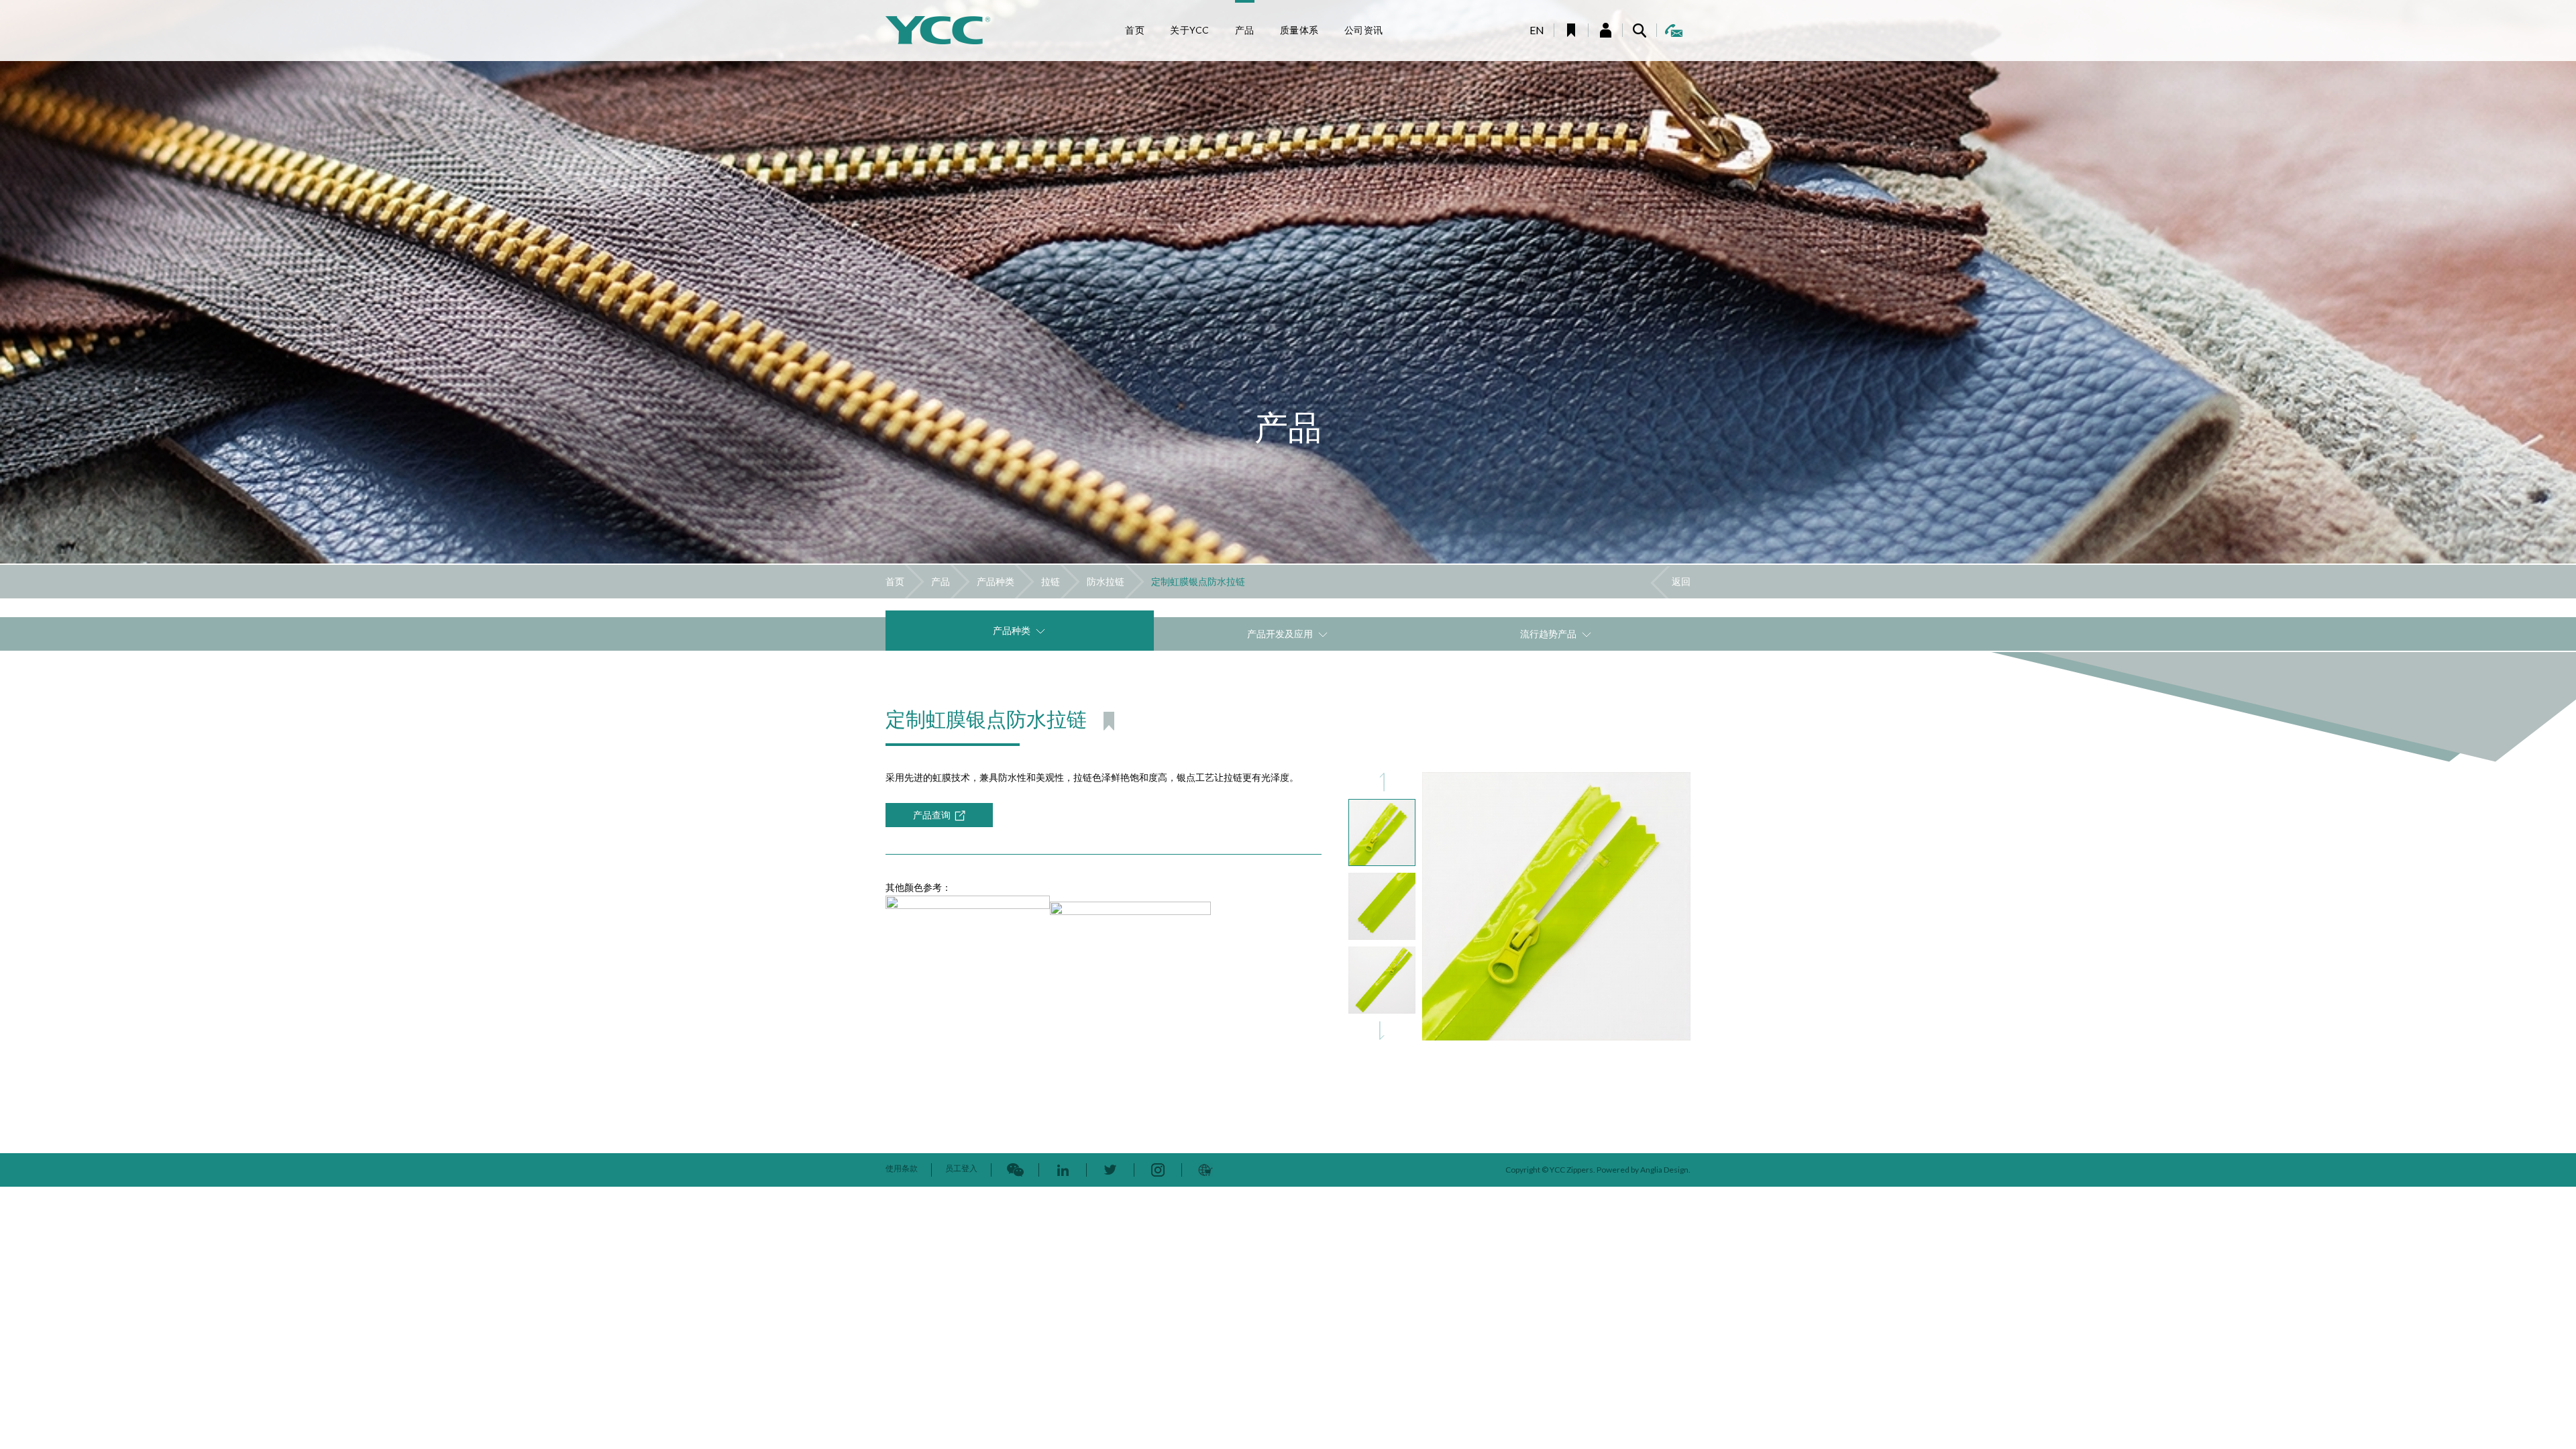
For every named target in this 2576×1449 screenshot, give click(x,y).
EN (1537, 30)
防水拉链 (1106, 581)
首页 (895, 581)
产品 (941, 581)
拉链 (1051, 581)
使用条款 (902, 1168)
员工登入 (961, 1168)
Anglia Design (1664, 1170)
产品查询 (932, 815)
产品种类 (996, 581)
